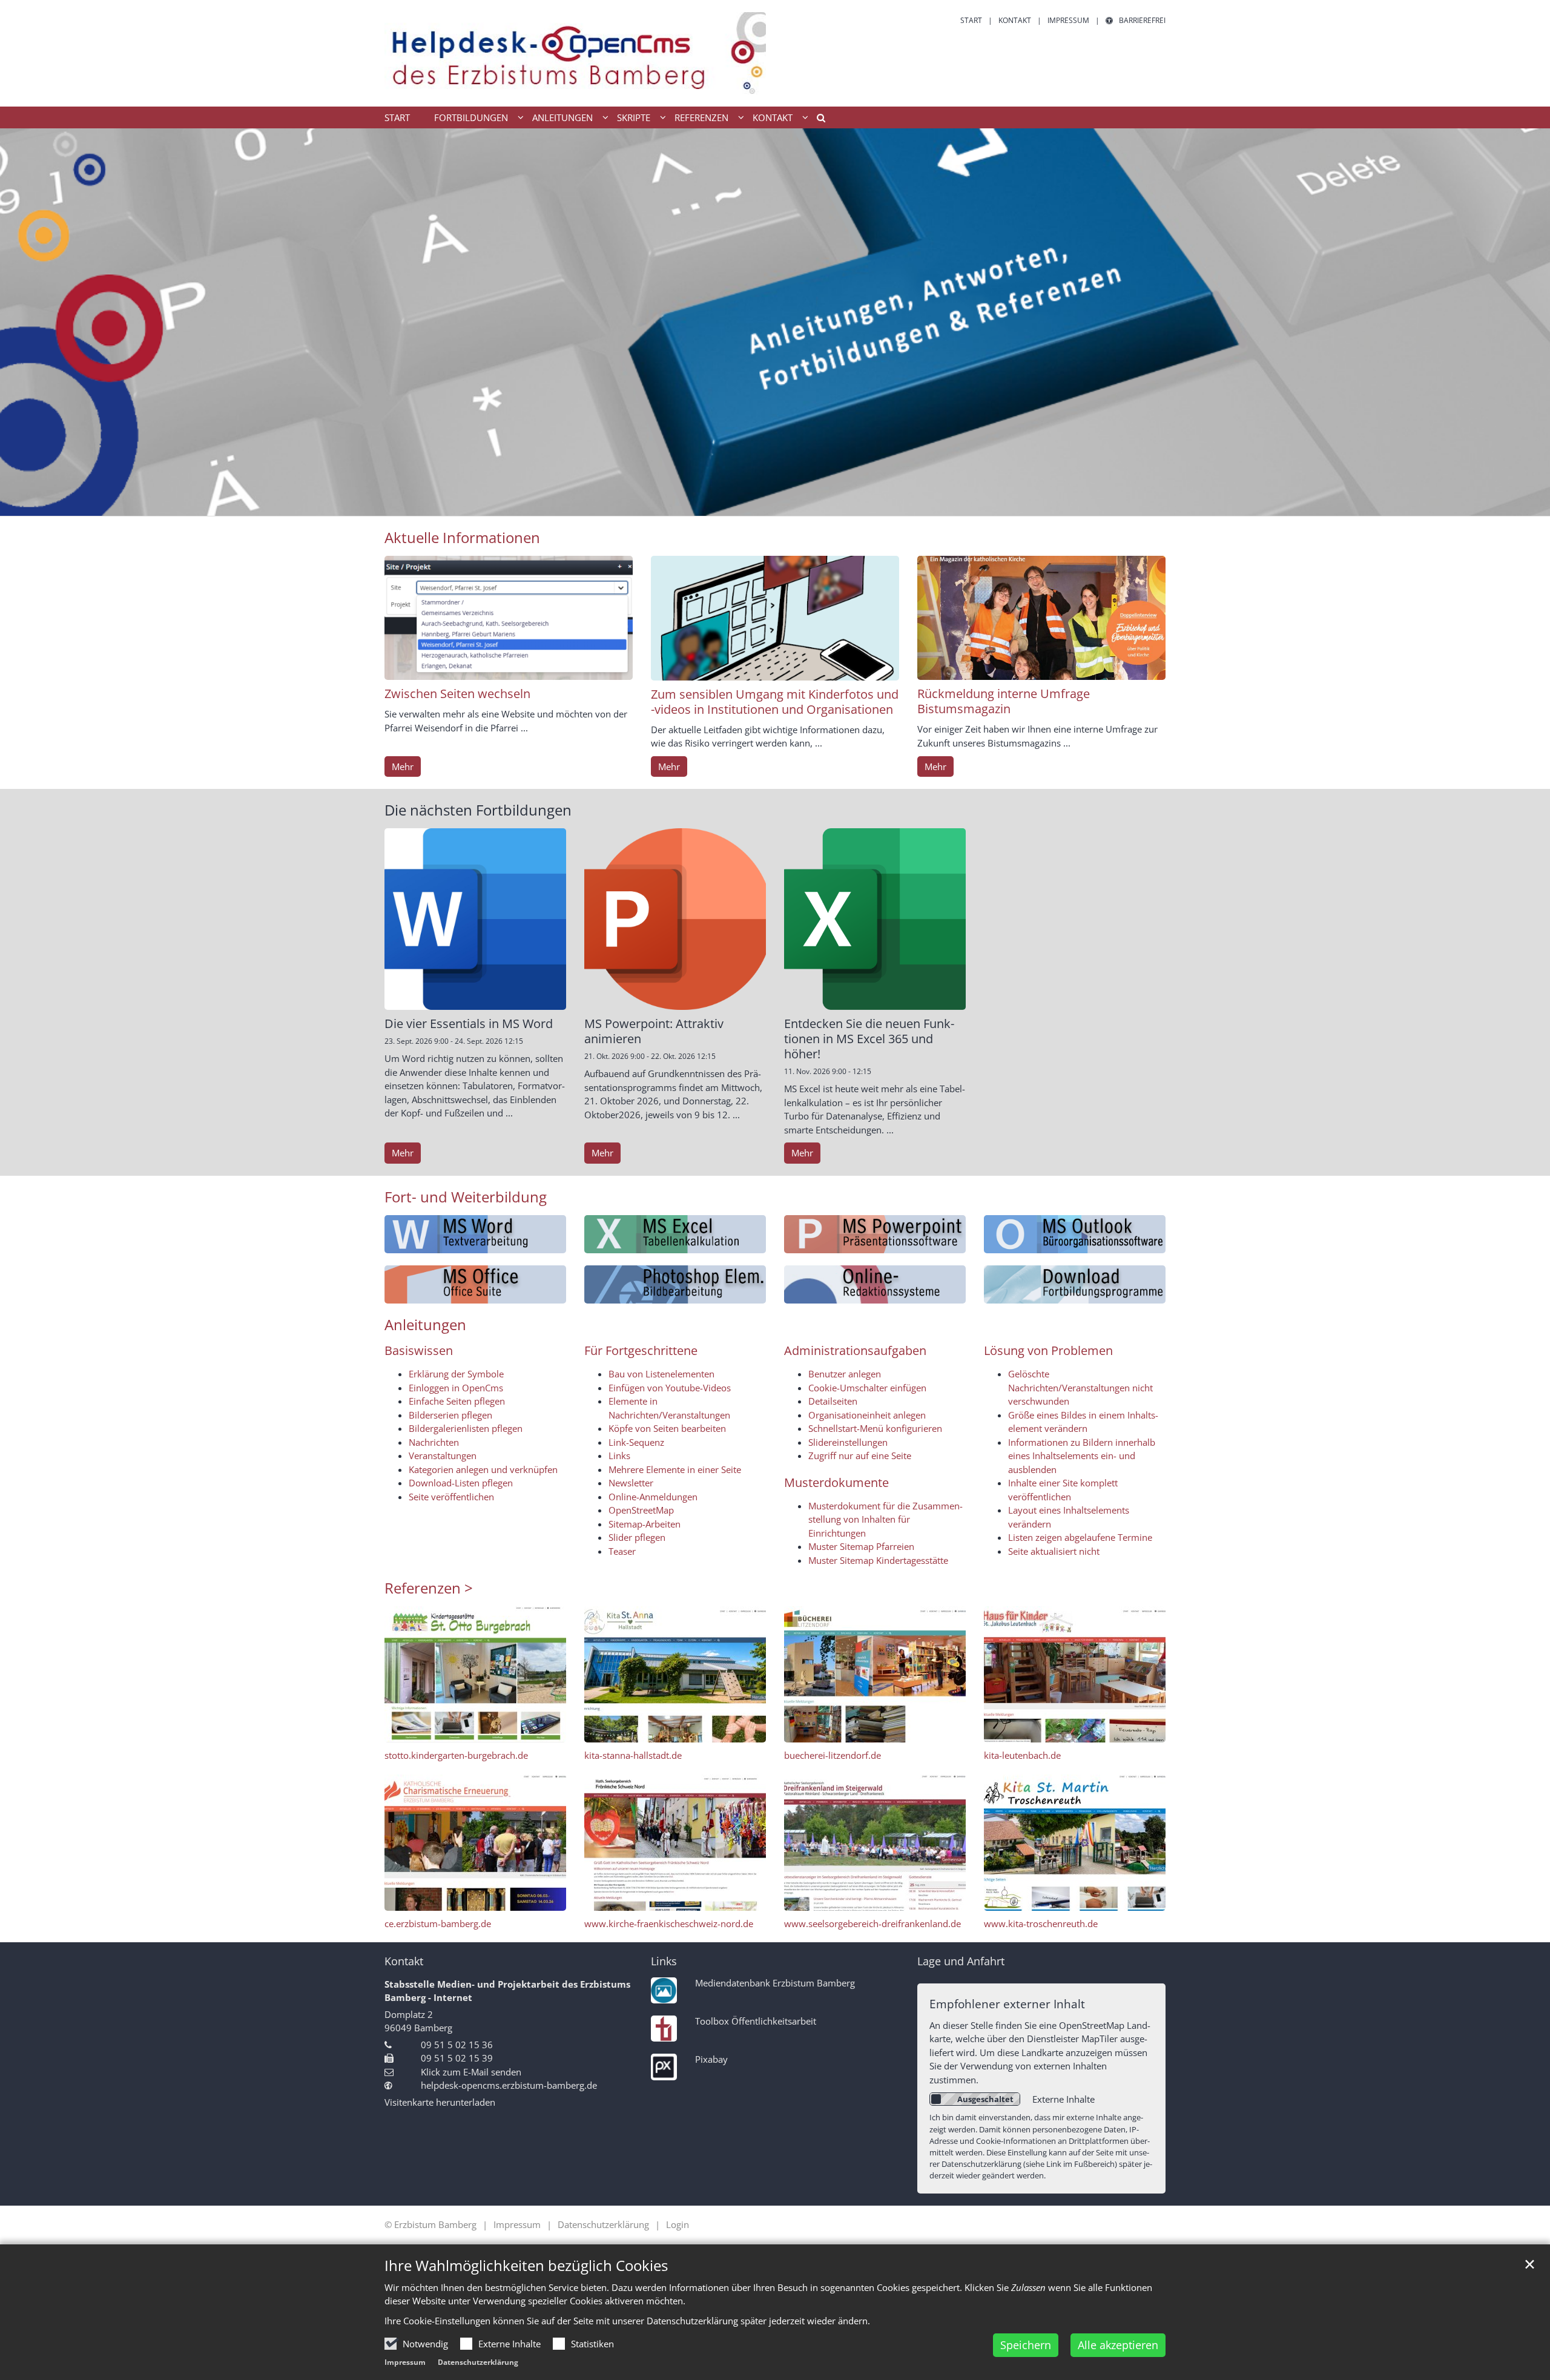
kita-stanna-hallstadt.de (633, 1755)
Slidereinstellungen (848, 1442)
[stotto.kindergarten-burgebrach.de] (475, 1674)
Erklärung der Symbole (456, 1374)
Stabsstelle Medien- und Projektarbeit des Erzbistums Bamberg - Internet (507, 1991)
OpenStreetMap (641, 1510)
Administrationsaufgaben (855, 1350)
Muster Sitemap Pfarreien (861, 1546)
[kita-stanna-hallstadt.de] (675, 1674)
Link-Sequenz (636, 1442)
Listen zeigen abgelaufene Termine (1080, 1537)
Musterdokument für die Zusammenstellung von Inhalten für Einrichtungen (885, 1519)
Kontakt (404, 1961)
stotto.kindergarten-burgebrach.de (456, 1755)
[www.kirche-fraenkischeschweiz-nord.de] (675, 1843)
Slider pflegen (637, 1537)
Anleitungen (425, 1325)
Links (619, 1455)
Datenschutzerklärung (478, 2362)
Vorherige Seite (24, 322)
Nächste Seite (1526, 322)
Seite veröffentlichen (451, 1497)
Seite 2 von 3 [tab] (775, 504)
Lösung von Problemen (1048, 1350)
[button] (817, 120)
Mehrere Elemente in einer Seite (675, 1469)
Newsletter (631, 1483)
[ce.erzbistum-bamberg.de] (475, 1843)
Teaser (622, 1551)
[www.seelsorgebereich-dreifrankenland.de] (875, 1843)
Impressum (405, 2362)
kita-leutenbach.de (1022, 1755)
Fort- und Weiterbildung (466, 1197)
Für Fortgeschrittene (641, 1350)
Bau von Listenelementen (661, 1374)
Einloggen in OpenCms (456, 1388)
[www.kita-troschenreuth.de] (1075, 1843)
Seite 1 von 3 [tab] (754, 504)
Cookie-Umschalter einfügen (867, 1388)
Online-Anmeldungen (653, 1497)
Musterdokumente (836, 1482)
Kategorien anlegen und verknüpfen (483, 1469)
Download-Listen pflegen (461, 1483)
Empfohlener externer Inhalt (1007, 2004)
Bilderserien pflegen (450, 1415)
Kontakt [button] (773, 117)
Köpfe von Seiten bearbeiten (667, 1428)
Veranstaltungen (443, 1455)
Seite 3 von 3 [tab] (796, 504)
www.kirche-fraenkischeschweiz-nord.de (669, 1923)
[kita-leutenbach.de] (1075, 1674)
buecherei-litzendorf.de (833, 1755)
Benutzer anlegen (845, 1374)
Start (397, 117)
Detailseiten (833, 1401)
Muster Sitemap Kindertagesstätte (878, 1560)
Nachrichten (434, 1442)
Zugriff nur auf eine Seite (860, 1455)
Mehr (403, 766)
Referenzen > (429, 1588)
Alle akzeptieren (1118, 2345)
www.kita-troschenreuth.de (1041, 1923)
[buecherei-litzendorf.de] (875, 1674)
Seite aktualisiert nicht (1054, 1551)
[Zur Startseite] (575, 53)
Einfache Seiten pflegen (457, 1401)
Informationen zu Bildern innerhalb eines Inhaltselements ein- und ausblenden (1082, 1456)
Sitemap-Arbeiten (645, 1524)
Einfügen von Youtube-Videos (670, 1388)
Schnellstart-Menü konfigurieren (875, 1428)
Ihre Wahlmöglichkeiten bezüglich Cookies (526, 2266)
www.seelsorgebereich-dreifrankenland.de (872, 1923)
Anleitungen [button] (562, 117)
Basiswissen (419, 1350)
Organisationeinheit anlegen (867, 1415)
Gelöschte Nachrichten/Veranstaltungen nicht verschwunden (1080, 1387)
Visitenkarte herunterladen (440, 2102)
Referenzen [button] (701, 117)
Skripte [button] (634, 117)
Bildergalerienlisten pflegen (466, 1428)
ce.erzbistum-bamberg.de (438, 1923)
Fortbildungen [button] (471, 117)
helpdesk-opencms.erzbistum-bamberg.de (509, 2085)
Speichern (1026, 2345)
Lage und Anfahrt (961, 1961)
